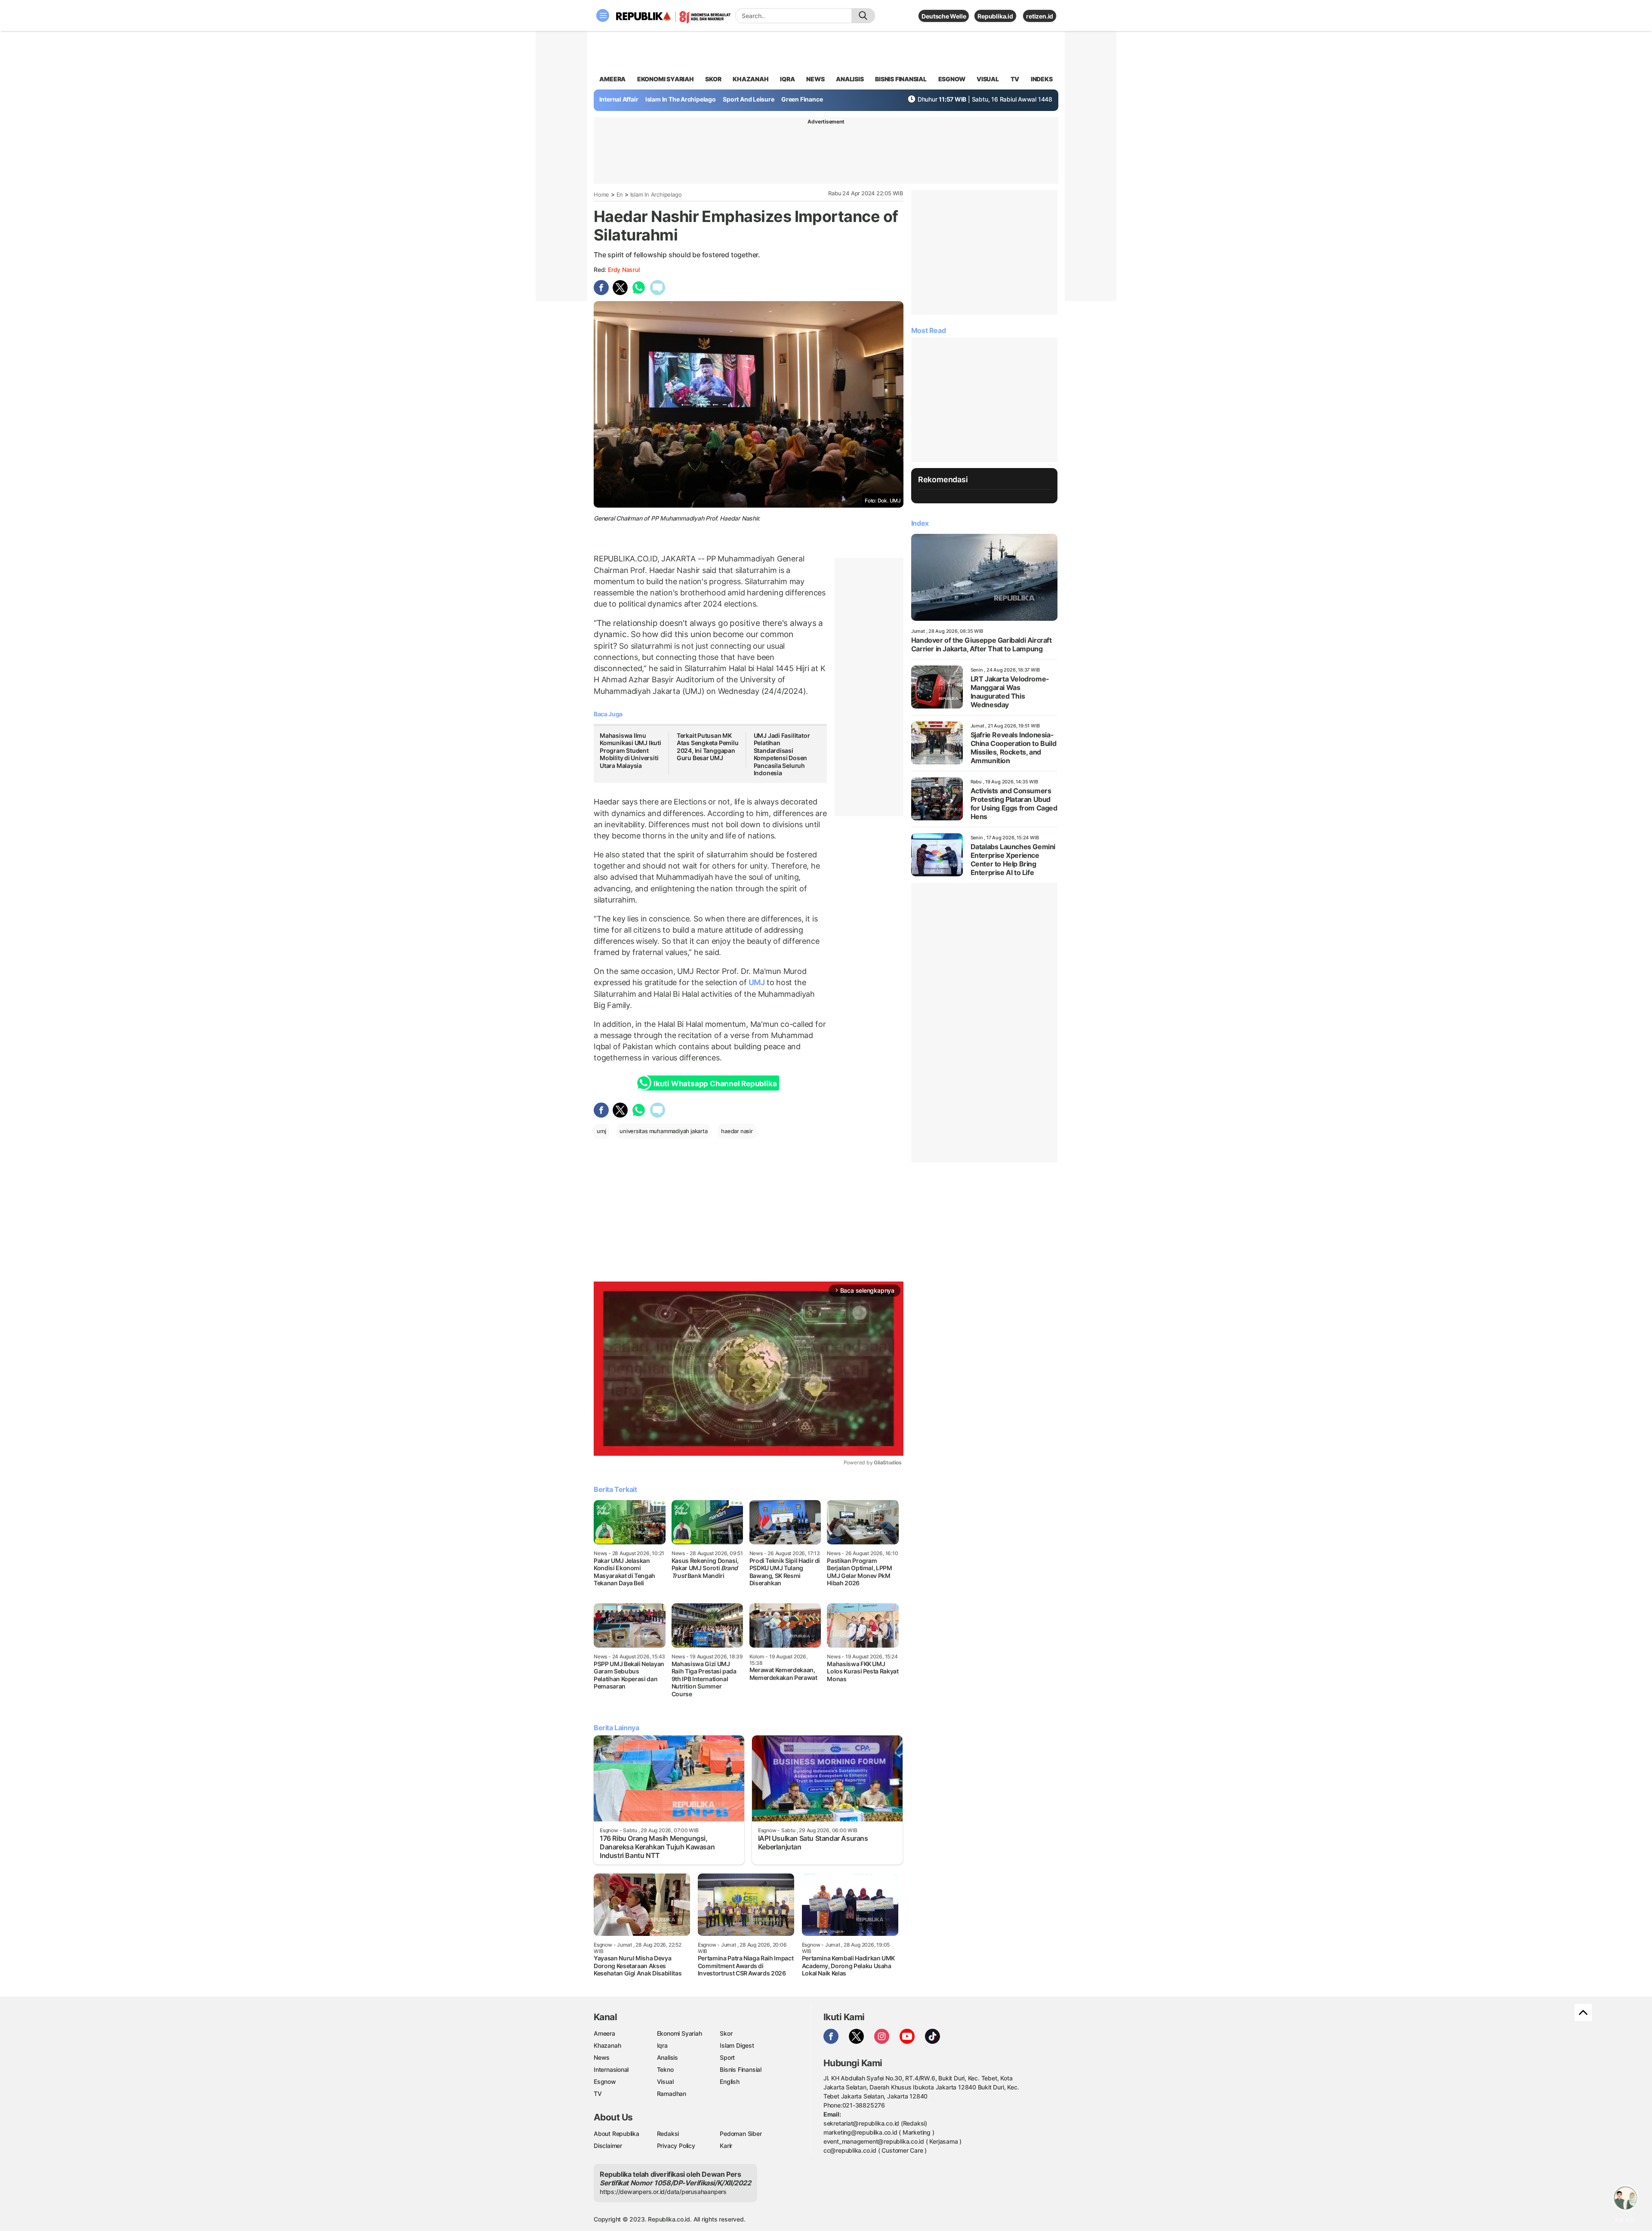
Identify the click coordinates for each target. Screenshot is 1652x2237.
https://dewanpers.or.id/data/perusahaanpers (663, 2192)
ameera (612, 79)
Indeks (1042, 79)
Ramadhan (672, 2094)
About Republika (616, 2134)
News (602, 2057)
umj (601, 1131)
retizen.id (1040, 16)
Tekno (665, 2069)
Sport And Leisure (748, 99)
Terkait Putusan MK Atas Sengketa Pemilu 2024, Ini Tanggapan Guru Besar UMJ (708, 747)
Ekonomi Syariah (666, 79)
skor (713, 79)
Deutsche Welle (944, 16)
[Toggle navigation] (603, 15)
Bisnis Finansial (901, 79)
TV (1015, 79)
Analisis (667, 2057)
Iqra (662, 2045)
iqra (787, 79)
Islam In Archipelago (656, 194)
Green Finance (802, 99)
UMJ (757, 982)
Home (601, 194)
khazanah (750, 79)
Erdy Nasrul (624, 270)
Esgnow (605, 2081)
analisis (850, 79)
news (815, 79)
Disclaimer (608, 2146)
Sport (727, 2057)
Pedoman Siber (741, 2134)
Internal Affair (619, 99)
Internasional (611, 2069)
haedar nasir (737, 1131)
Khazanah (607, 2045)
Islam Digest (737, 2045)
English (730, 2081)
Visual (665, 2081)
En (620, 194)
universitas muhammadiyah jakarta (663, 1131)
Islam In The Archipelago (681, 99)
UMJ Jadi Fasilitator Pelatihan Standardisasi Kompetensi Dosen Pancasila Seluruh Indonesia (782, 754)
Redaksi (668, 2134)
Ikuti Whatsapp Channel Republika (715, 1084)
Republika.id (995, 16)
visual (988, 79)
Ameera (604, 2033)
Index (920, 523)
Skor (726, 2033)
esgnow (952, 79)
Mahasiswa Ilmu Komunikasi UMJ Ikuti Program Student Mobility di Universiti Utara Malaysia (630, 750)
